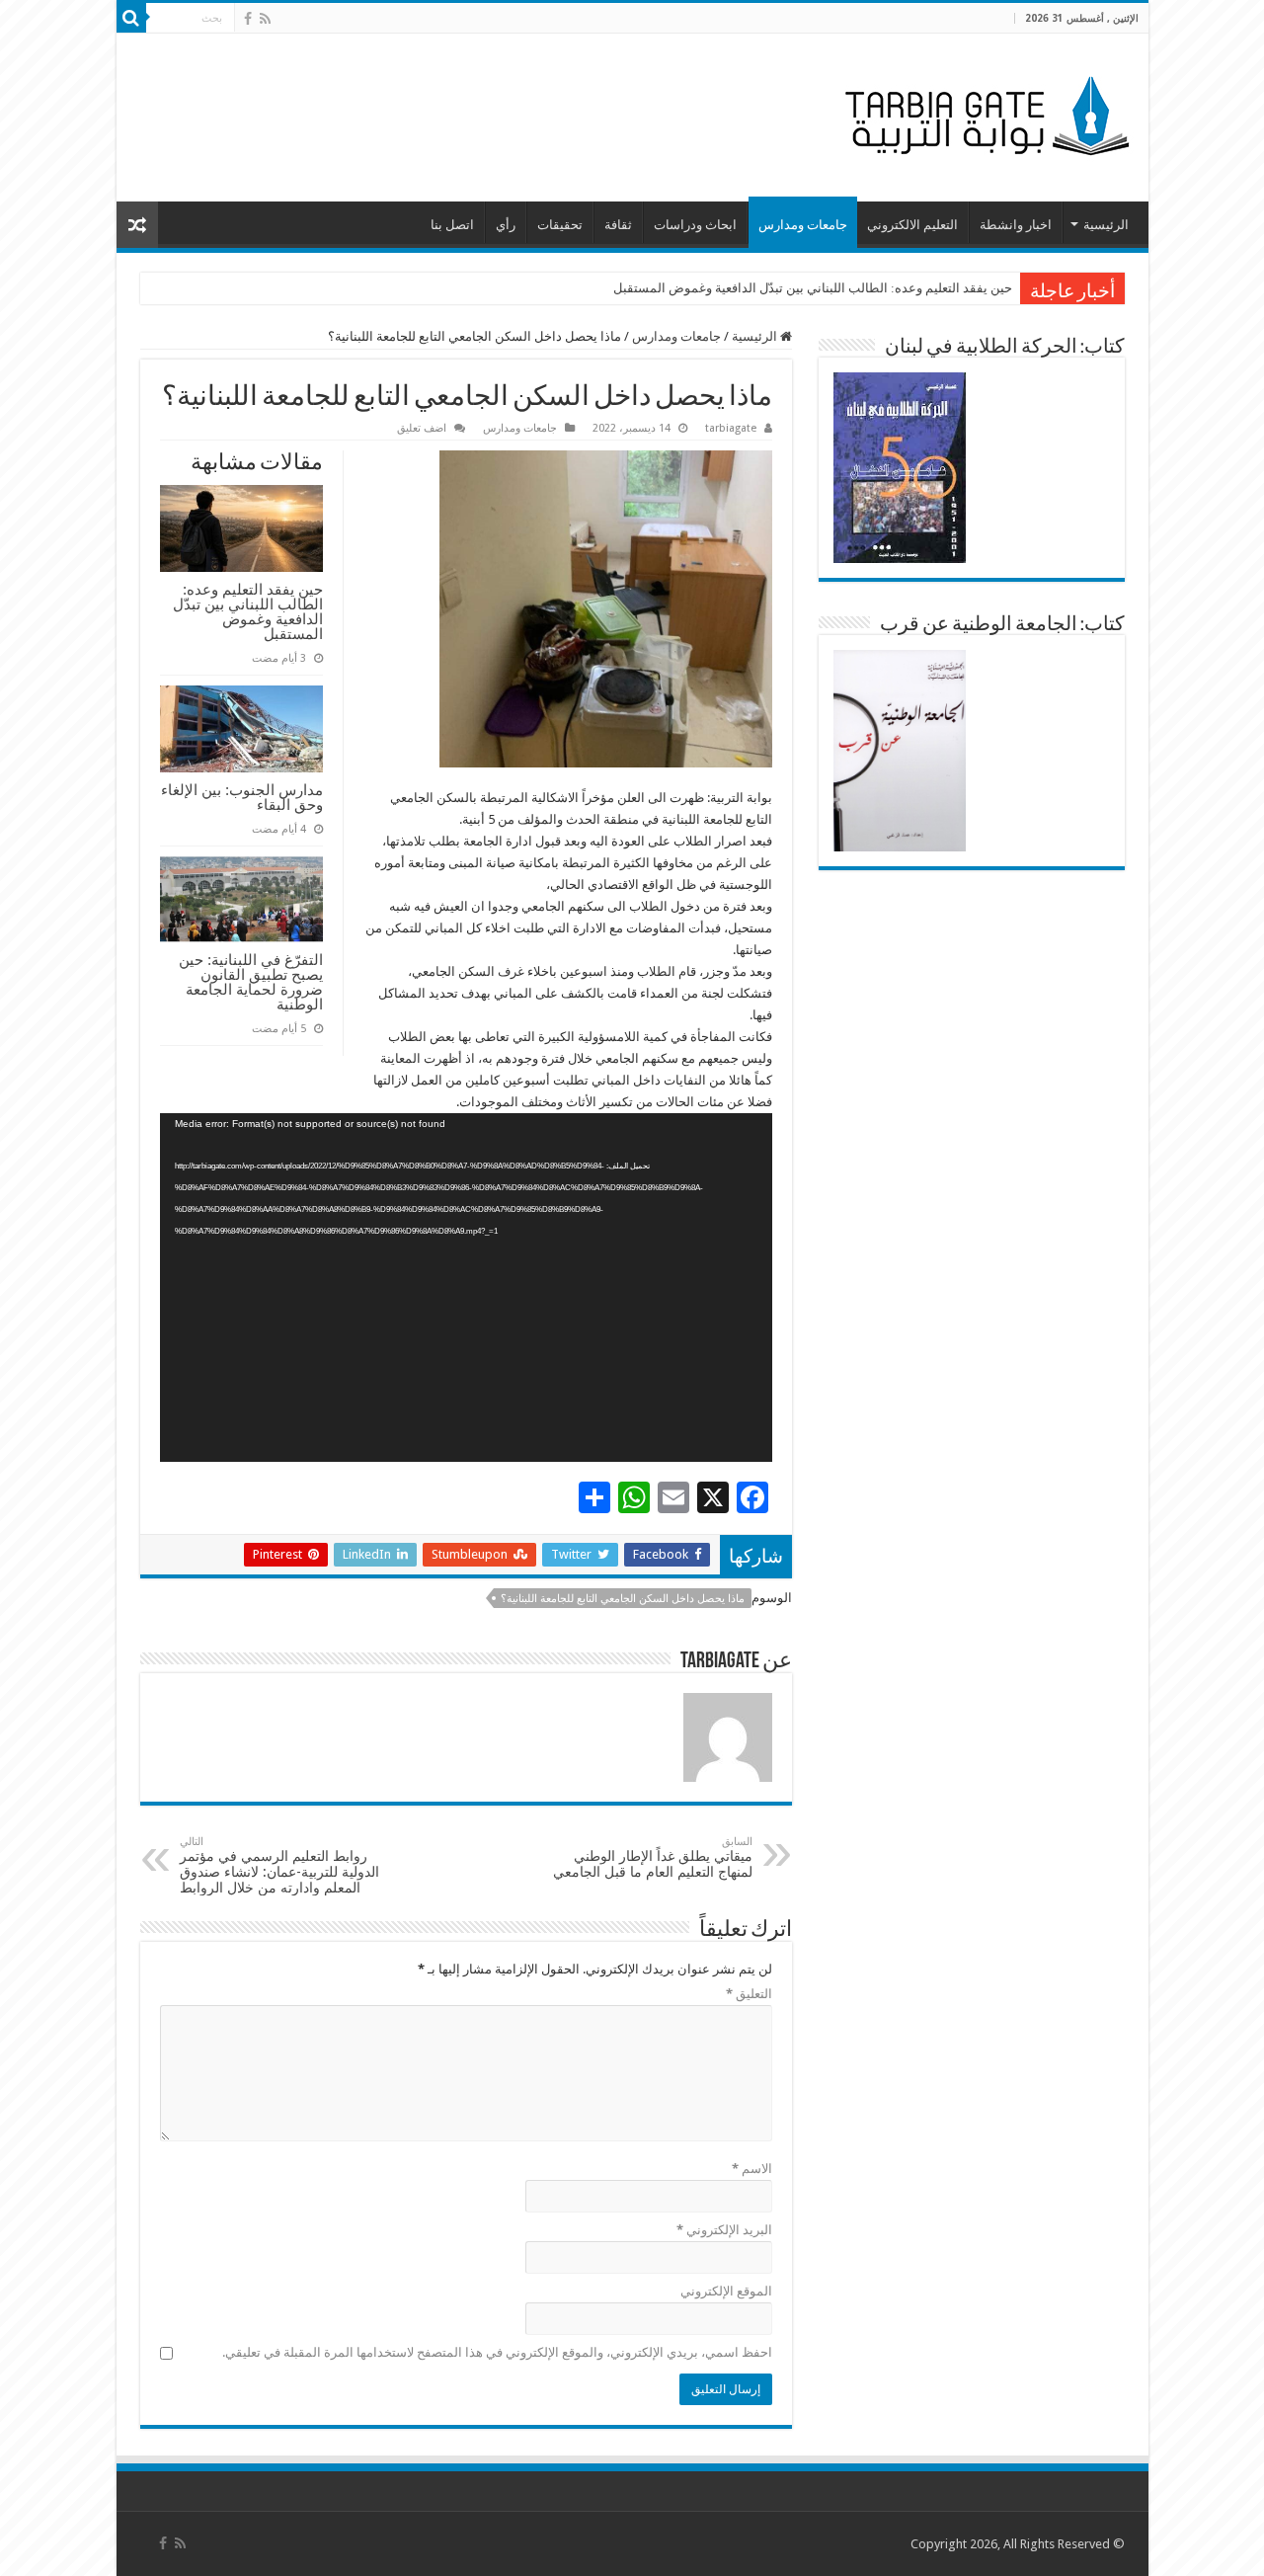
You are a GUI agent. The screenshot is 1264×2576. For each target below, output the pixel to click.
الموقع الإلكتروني (726, 2291)
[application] (466, 1288)
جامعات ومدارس (803, 225)
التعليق (749, 1994)
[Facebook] (248, 19)
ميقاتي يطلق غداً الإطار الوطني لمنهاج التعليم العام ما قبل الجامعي (653, 1857)
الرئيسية (1106, 225)
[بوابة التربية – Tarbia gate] (984, 114)
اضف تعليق (422, 428)
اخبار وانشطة (1016, 225)
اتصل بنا (452, 225)
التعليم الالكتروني (912, 225)
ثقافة (618, 225)
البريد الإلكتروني (724, 2230)
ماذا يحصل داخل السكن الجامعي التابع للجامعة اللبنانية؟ (623, 1599)
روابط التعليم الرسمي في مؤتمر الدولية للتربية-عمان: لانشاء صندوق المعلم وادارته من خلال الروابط (279, 1865)
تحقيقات (560, 225)
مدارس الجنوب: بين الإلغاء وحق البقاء (242, 797)
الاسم (752, 2169)
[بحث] (131, 18)
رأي (506, 225)
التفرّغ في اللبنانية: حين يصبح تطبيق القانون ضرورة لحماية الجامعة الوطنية (251, 982)
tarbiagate (731, 428)
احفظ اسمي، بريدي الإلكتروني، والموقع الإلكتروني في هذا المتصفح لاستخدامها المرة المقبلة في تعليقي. (497, 2352)
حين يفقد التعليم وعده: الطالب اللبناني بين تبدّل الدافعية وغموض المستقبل (813, 288)
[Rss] (265, 19)
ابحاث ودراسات (695, 225)
